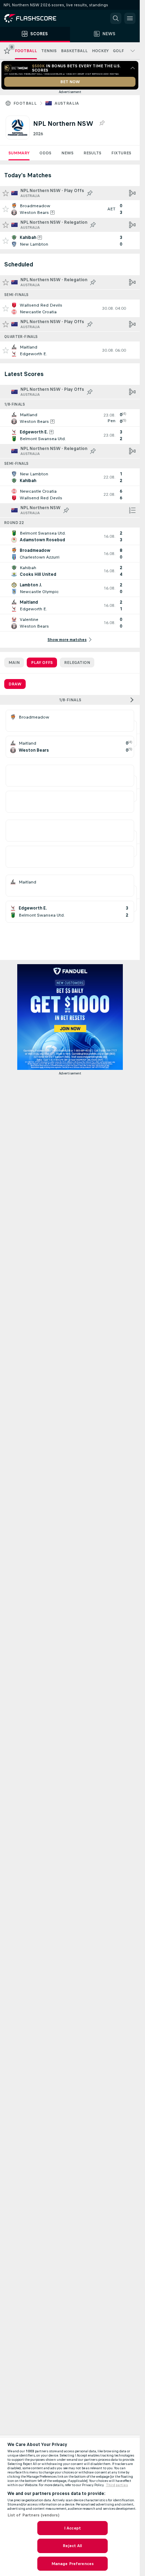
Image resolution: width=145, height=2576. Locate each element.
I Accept (72, 2528)
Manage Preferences (72, 2564)
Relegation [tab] (77, 663)
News (67, 153)
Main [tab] (14, 663)
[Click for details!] (70, 209)
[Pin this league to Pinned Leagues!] (102, 123)
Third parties (117, 2485)
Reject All (72, 2546)
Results (92, 153)
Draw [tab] (15, 684)
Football (25, 103)
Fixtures (121, 153)
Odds (45, 153)
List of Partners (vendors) (33, 2515)
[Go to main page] (35, 18)
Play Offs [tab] (42, 663)
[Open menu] (130, 18)
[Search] (116, 18)
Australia (67, 103)
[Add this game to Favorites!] (6, 209)
